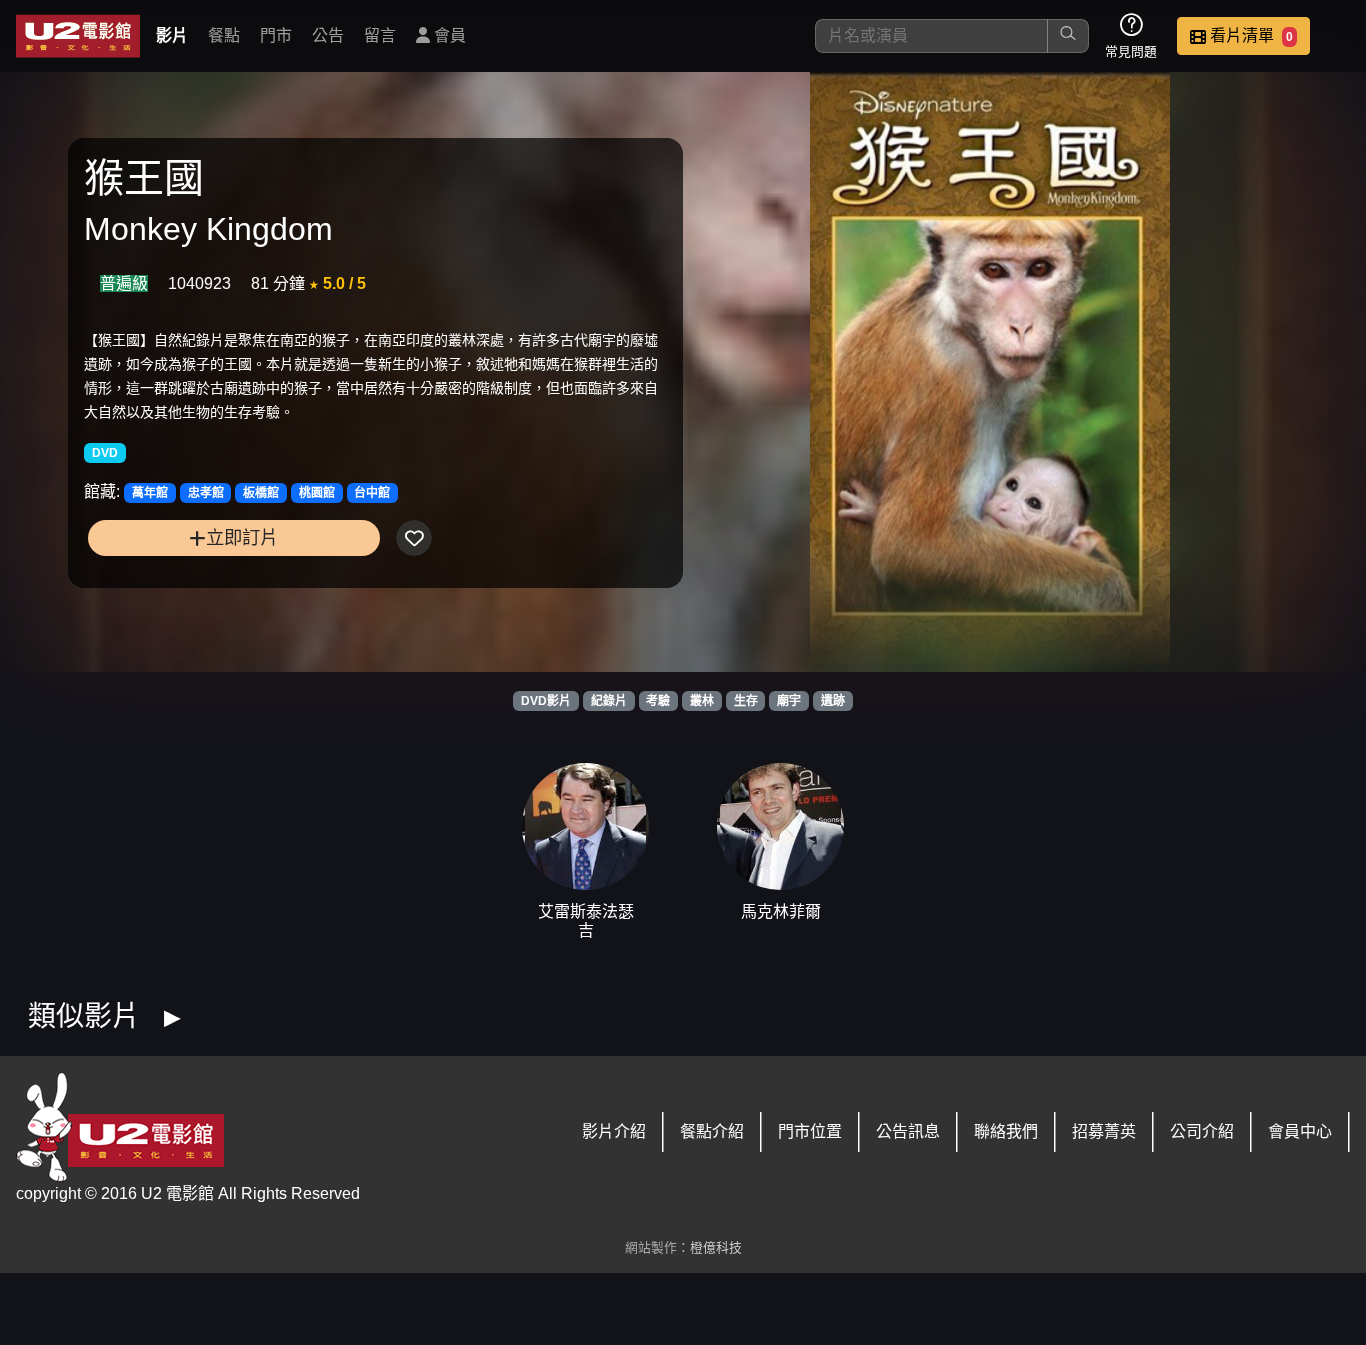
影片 (172, 35)
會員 (448, 35)
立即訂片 (242, 537)
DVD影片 (546, 701)
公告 (328, 35)
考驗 (658, 701)
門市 (276, 35)
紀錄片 (609, 701)
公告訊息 (908, 1131)
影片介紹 (614, 1131)
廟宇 (789, 701)
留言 (380, 35)
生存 (746, 701)
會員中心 (1300, 1131)
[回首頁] (78, 36)
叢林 (702, 701)
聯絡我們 (1006, 1131)
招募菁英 (1104, 1131)
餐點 (224, 35)
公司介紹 (1202, 1131)
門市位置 (810, 1131)
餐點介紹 (712, 1131)
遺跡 (833, 701)
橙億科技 (716, 1247)
